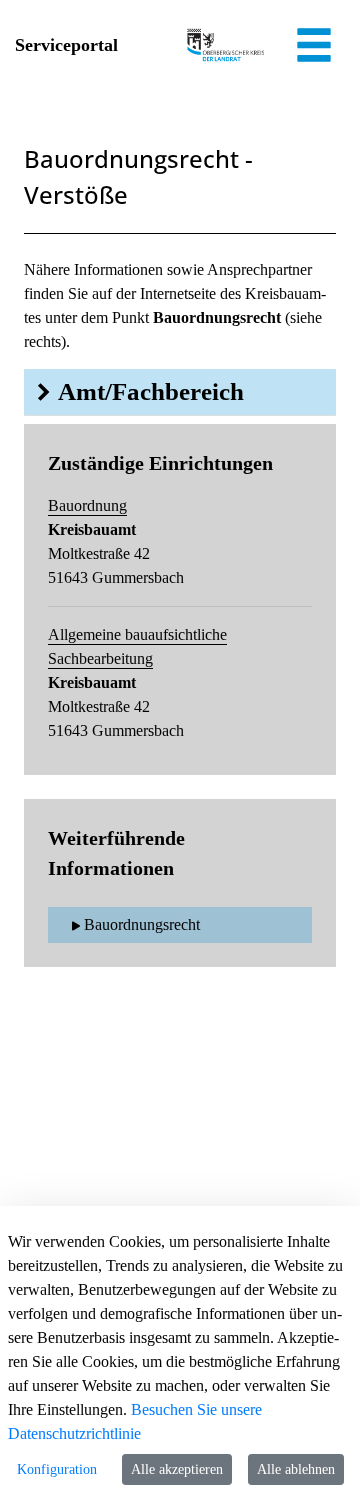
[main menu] (314, 48)
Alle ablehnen (296, 1469)
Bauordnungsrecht (142, 924)
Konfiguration (57, 1469)
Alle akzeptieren (177, 1469)
